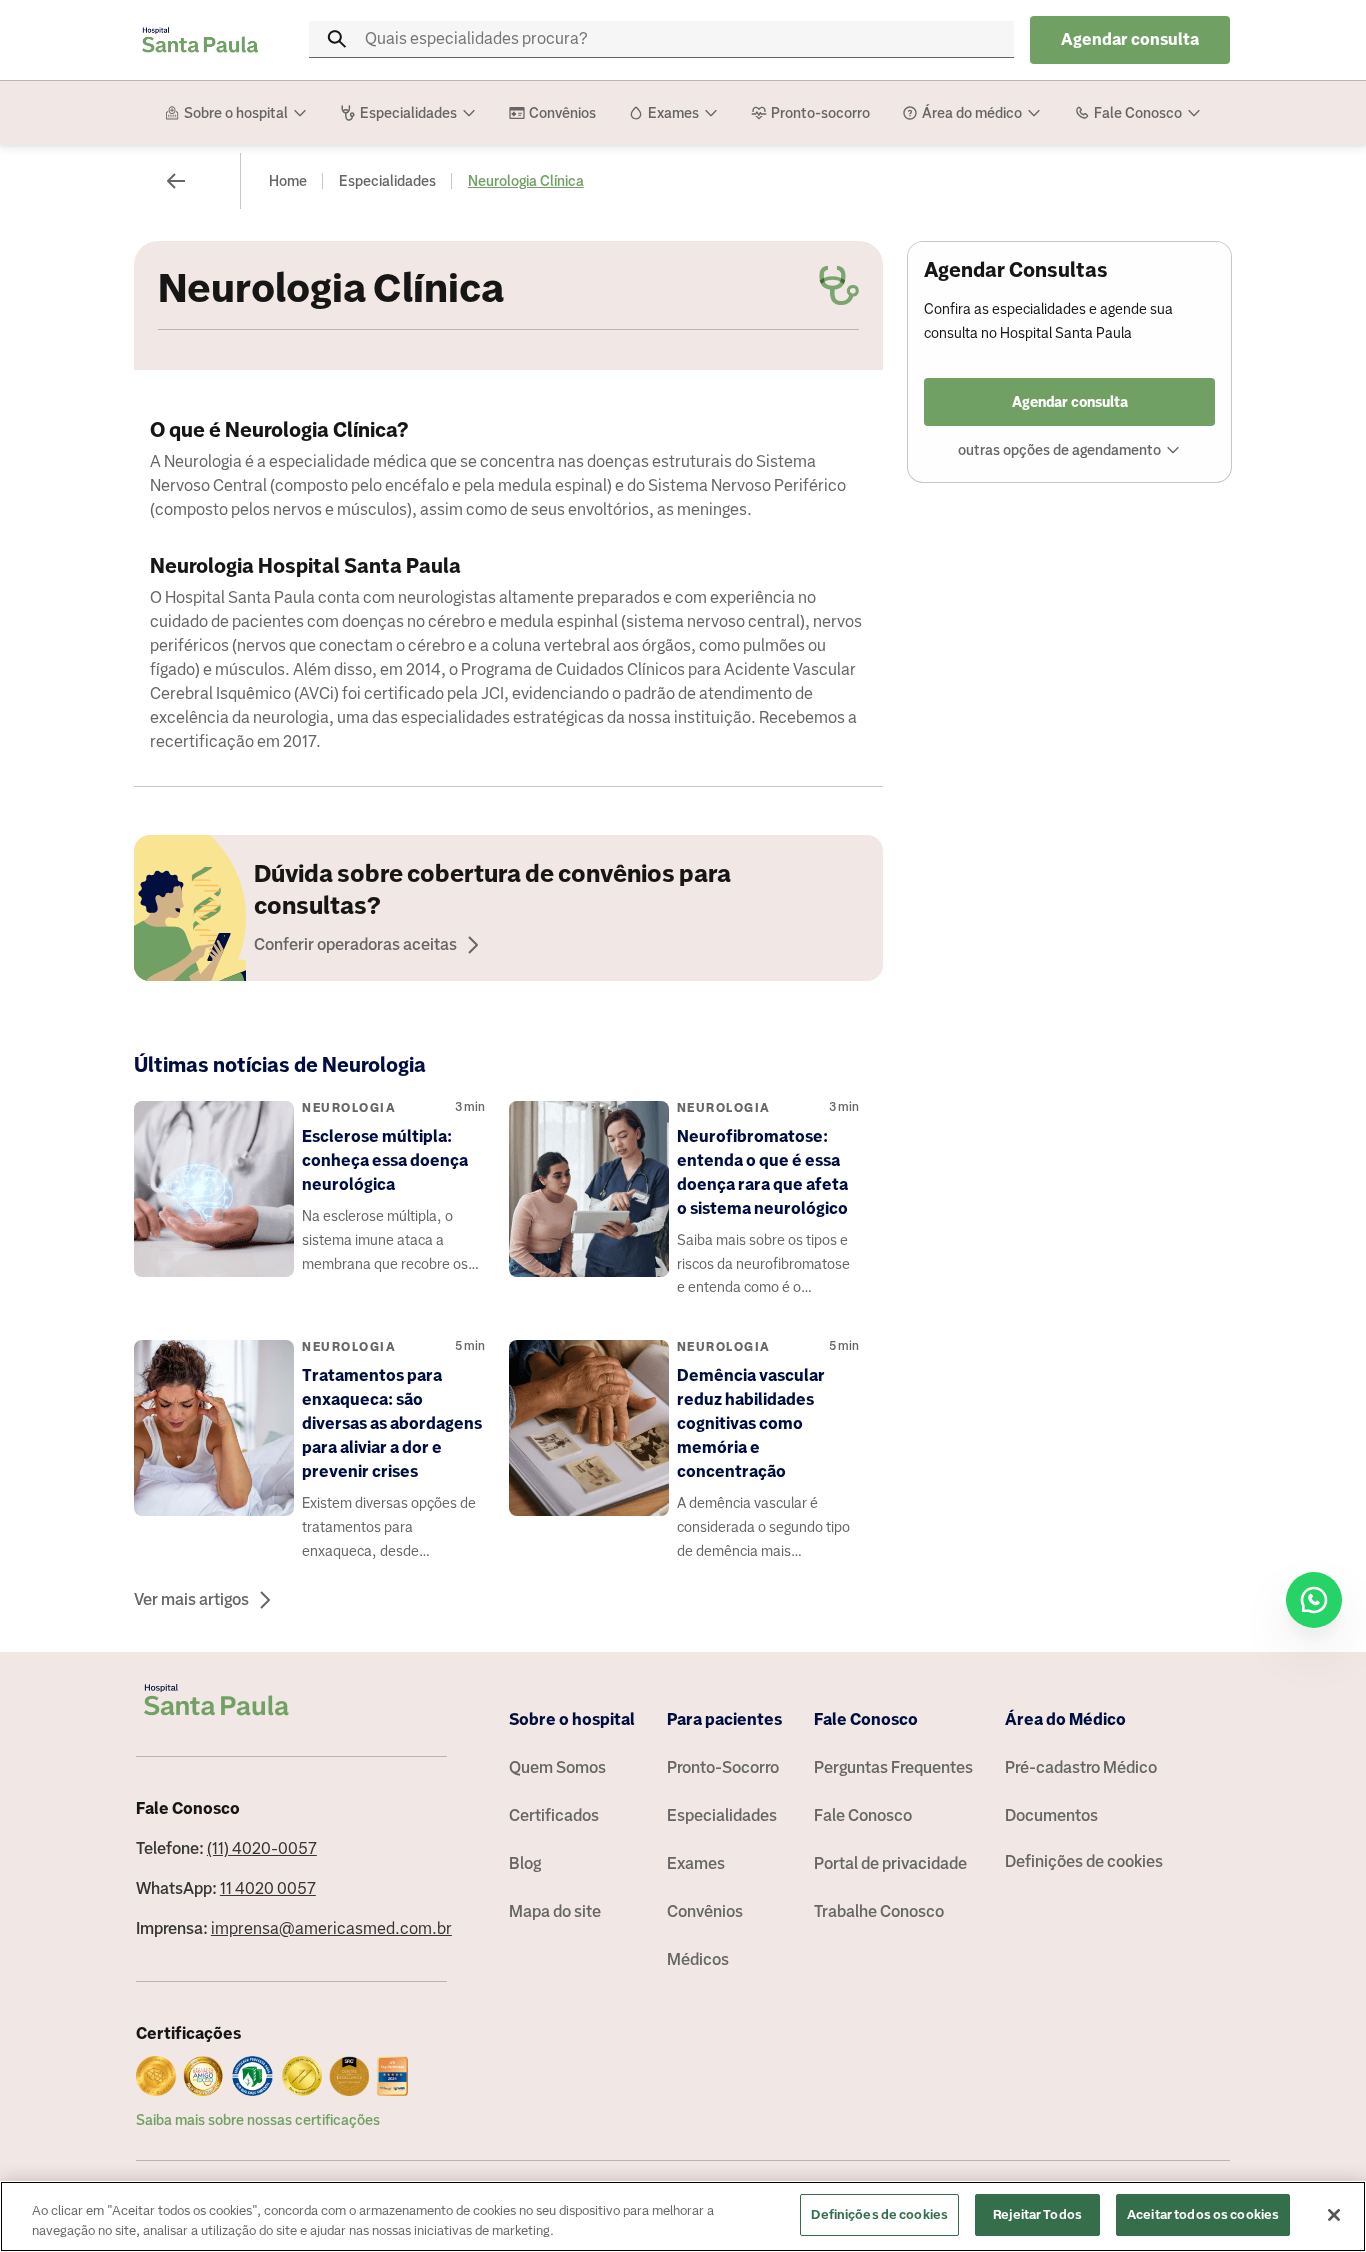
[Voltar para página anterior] (176, 181)
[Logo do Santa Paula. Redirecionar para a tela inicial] (200, 40)
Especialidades (387, 181)
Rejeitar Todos (1037, 2214)
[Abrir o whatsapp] (1314, 1600)
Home (288, 181)
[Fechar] (1334, 2215)
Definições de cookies (1084, 1861)
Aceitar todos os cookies (1203, 2214)
